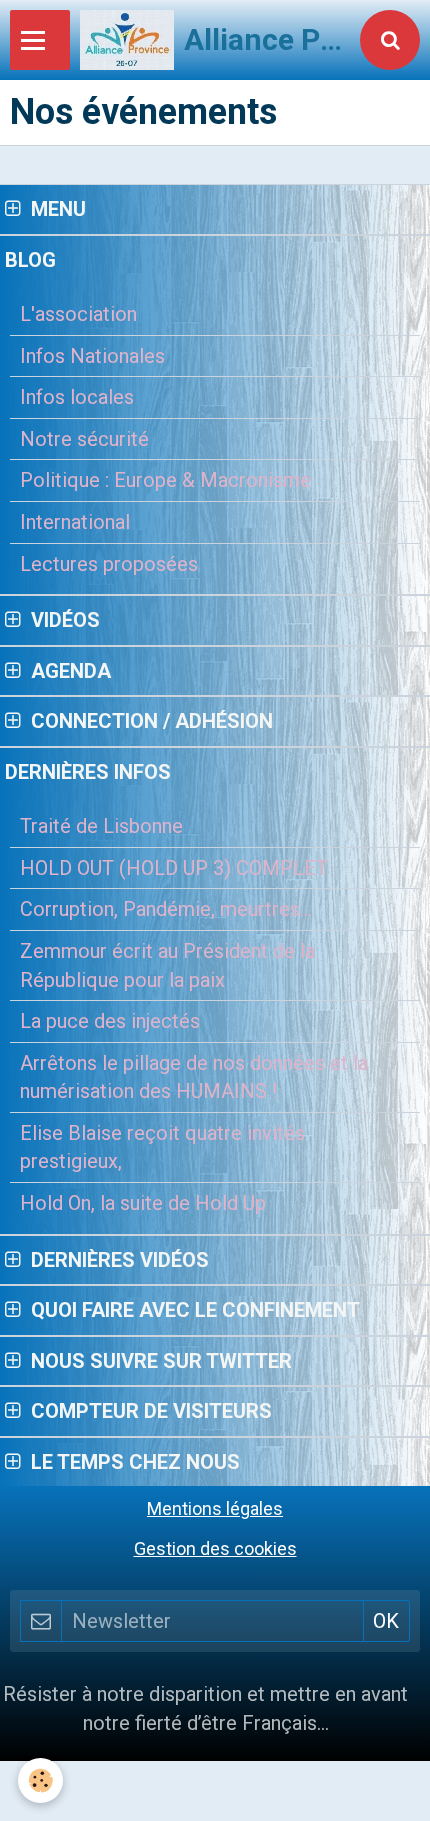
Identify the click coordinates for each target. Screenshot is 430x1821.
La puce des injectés (110, 1021)
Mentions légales (215, 1508)
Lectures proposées (109, 564)
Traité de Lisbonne (101, 826)
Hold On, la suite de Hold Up (143, 1203)
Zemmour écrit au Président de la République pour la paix (167, 965)
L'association (78, 314)
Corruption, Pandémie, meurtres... (166, 909)
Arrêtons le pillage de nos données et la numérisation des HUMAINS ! (194, 1077)
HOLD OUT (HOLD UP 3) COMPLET (174, 868)
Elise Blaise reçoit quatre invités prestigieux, (162, 1147)
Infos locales (77, 397)
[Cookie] (40, 1780)
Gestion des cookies (215, 1548)
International (75, 522)
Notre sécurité (84, 439)
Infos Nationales (92, 356)
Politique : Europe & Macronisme (165, 480)
